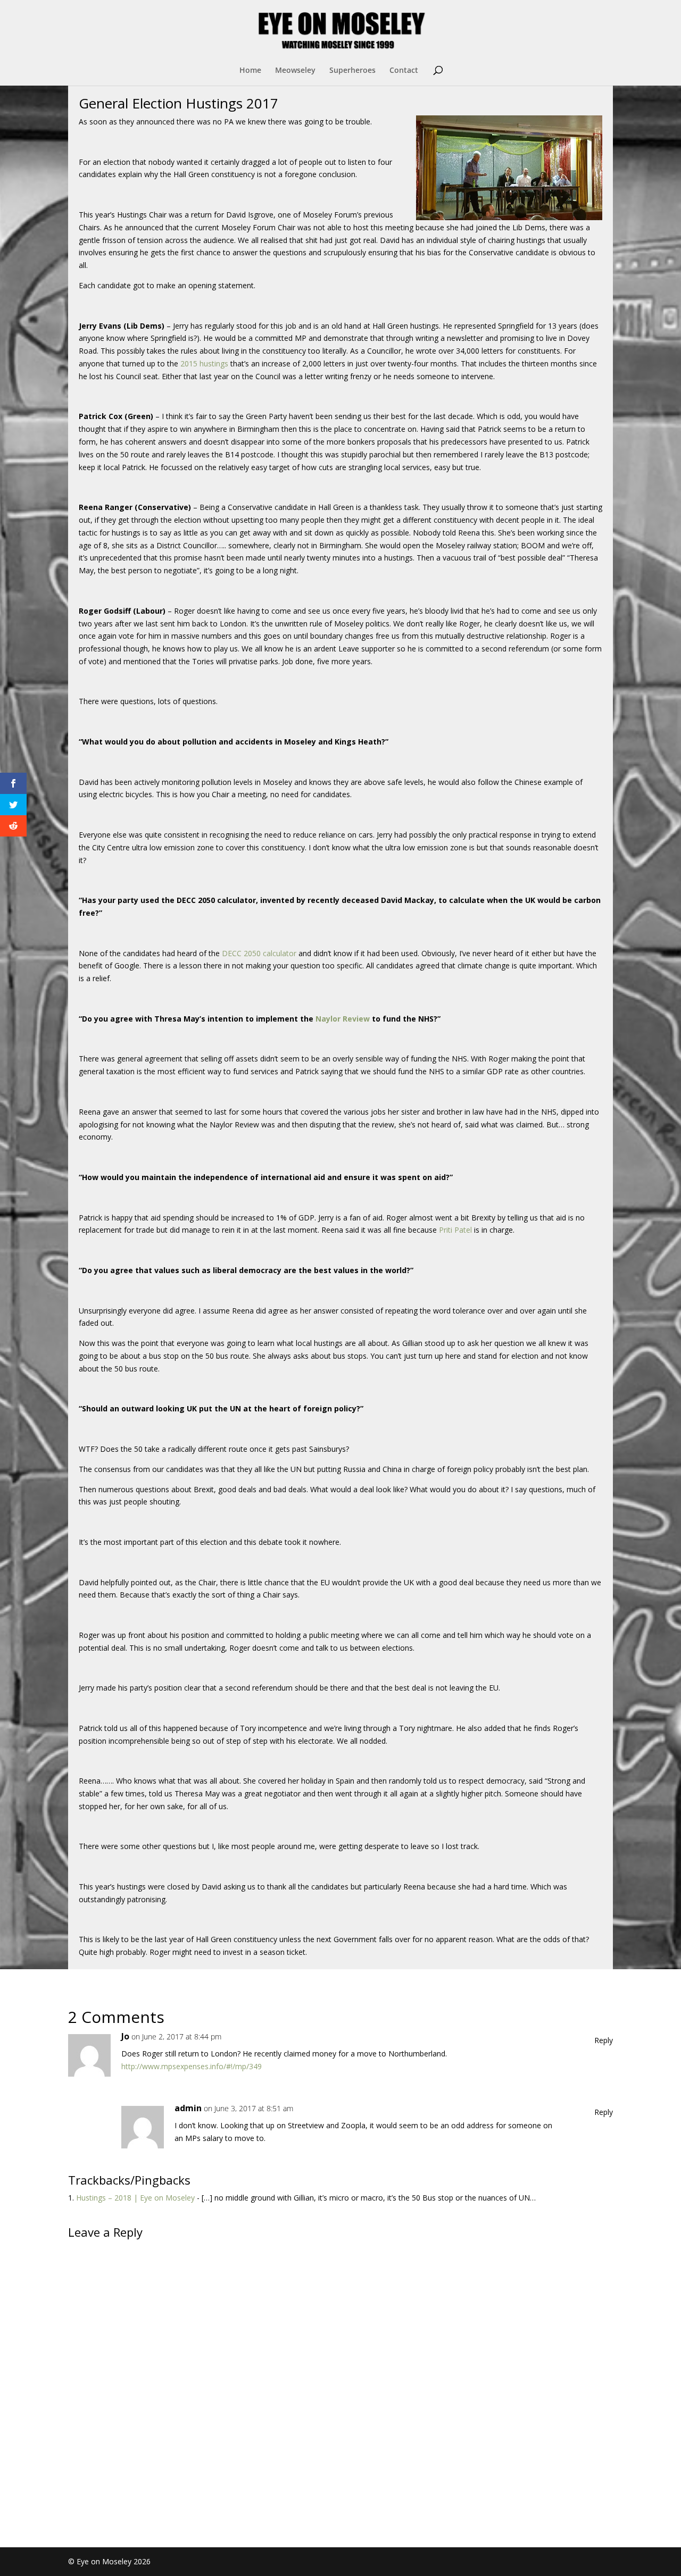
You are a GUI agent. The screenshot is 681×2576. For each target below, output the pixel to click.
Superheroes (352, 71)
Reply (604, 2040)
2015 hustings (204, 363)
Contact (404, 71)
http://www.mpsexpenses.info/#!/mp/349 (192, 2066)
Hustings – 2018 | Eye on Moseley (135, 2198)
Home (250, 71)
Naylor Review (343, 1019)
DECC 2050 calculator (259, 953)
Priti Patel (455, 1230)
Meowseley (295, 71)
